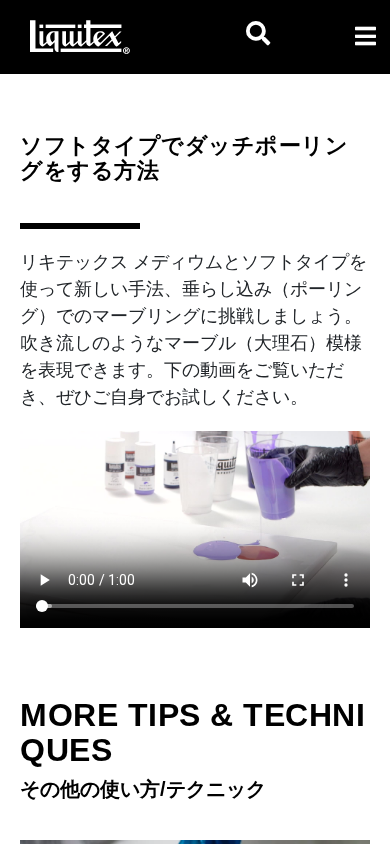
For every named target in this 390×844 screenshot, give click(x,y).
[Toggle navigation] (365, 36)
